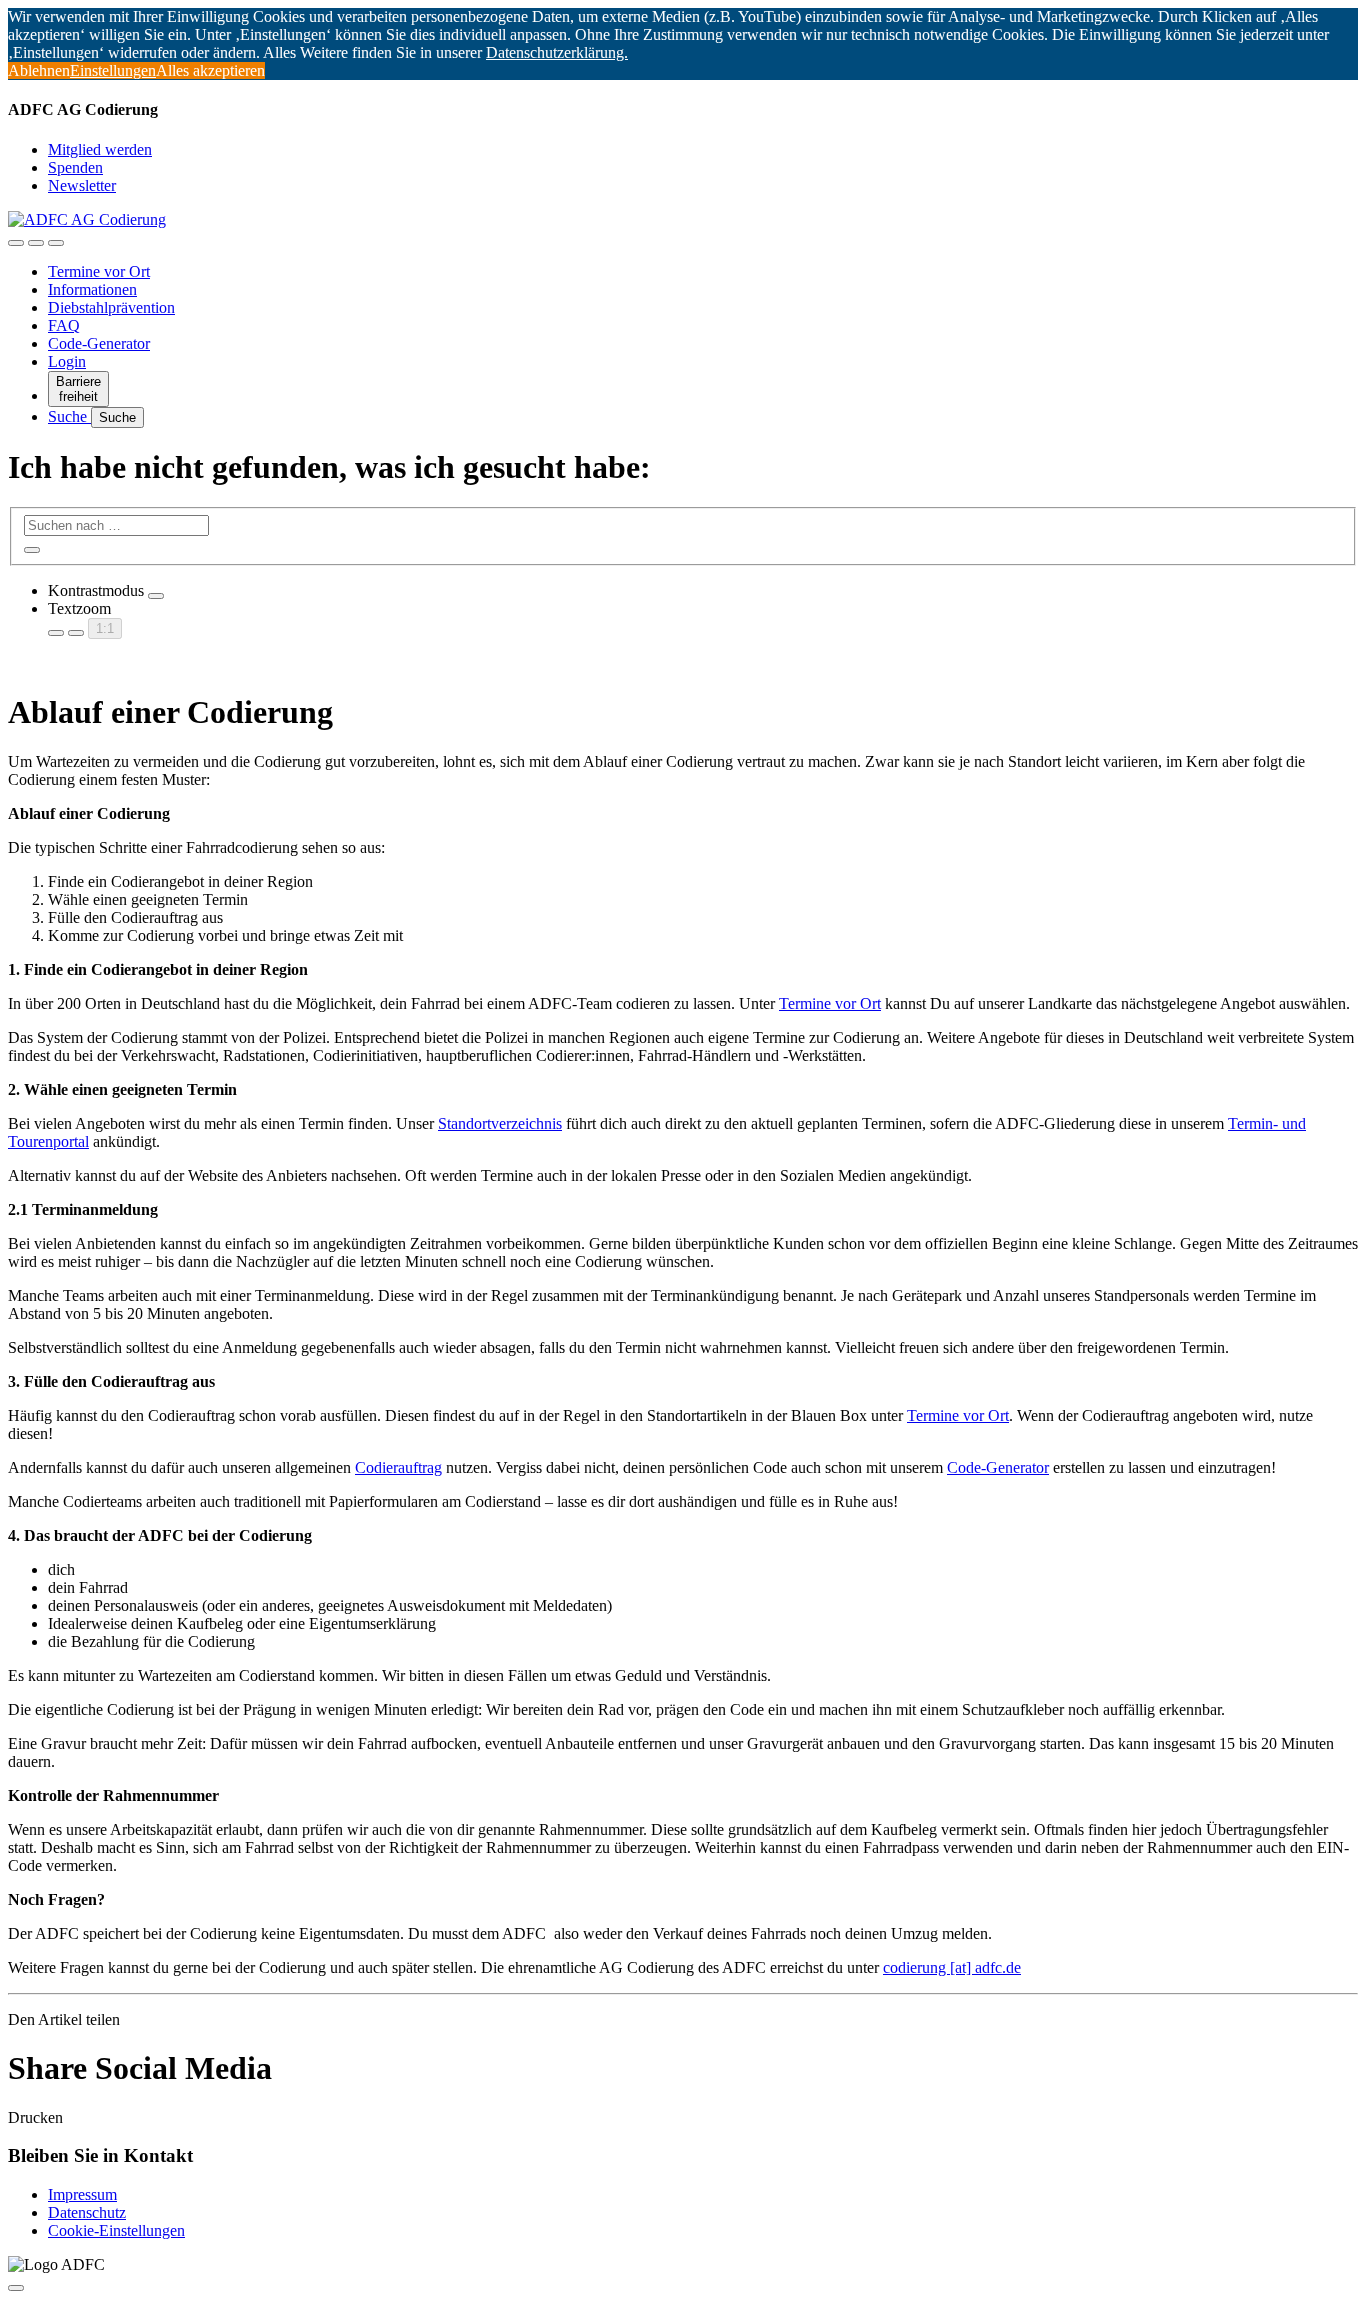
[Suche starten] (32, 550)
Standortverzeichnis (500, 1123)
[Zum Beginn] (16, 2288)
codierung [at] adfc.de (952, 1967)
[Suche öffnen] (36, 243)
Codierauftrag (398, 1467)
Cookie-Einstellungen (116, 2230)
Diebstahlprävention (111, 307)
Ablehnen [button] (39, 70)
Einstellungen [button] (113, 70)
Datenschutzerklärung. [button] (557, 52)
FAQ (64, 325)
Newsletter (82, 185)
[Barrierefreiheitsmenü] (16, 243)
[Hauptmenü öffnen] (56, 243)
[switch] (156, 596)
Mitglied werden (100, 149)
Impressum (82, 2194)
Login (67, 361)
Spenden (75, 167)
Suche (69, 416)
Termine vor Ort (99, 271)
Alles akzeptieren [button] (210, 70)
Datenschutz (87, 2212)
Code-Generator (99, 343)
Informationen (92, 289)
